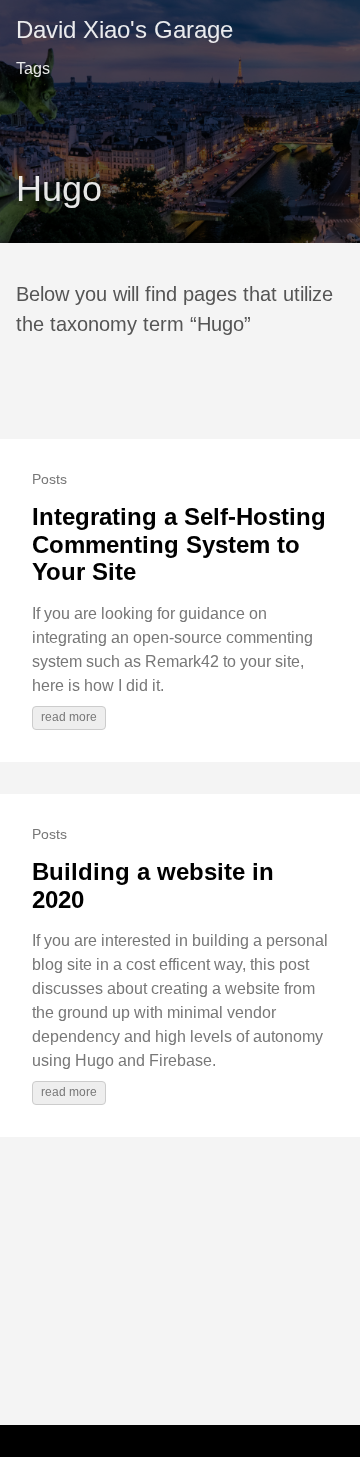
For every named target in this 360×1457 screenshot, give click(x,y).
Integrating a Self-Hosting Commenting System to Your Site (179, 544)
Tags (33, 68)
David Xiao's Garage (124, 29)
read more (69, 717)
